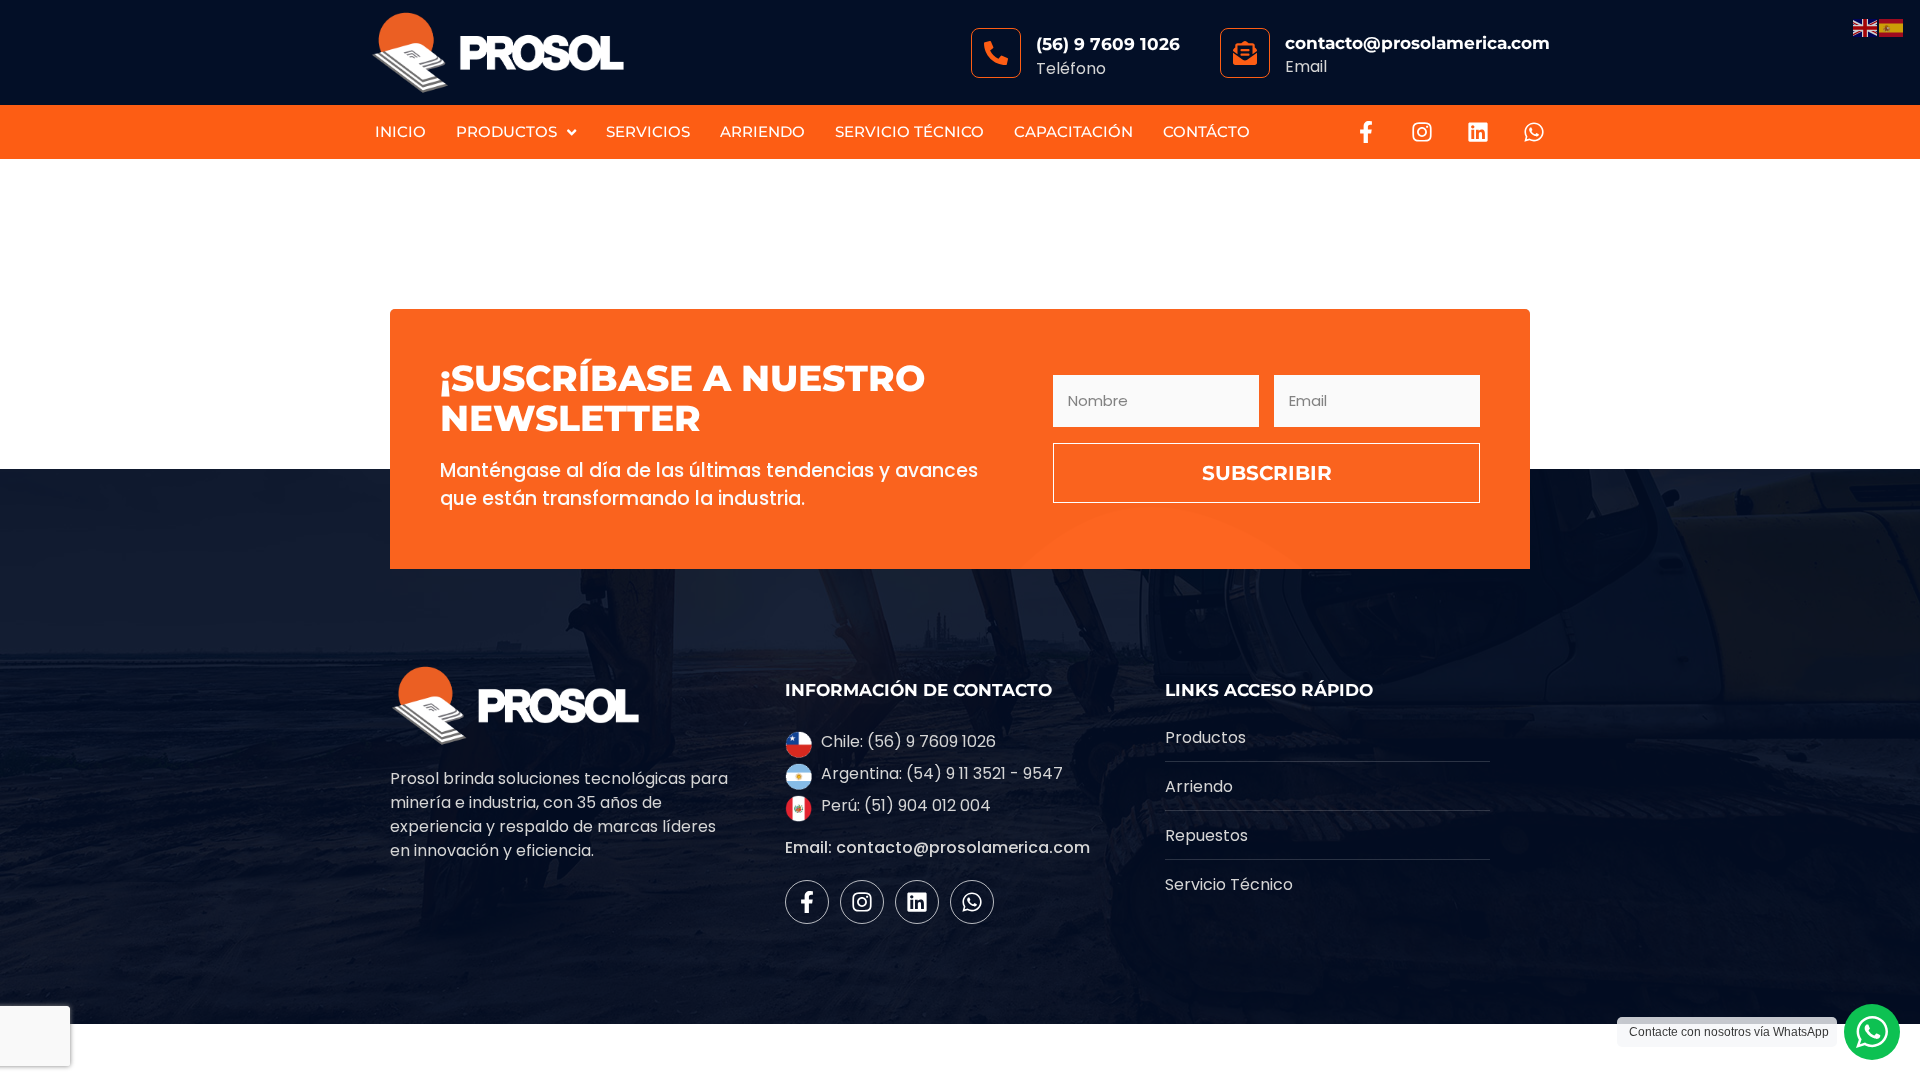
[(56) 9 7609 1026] (996, 53)
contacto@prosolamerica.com (1417, 43)
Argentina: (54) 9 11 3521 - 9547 (942, 773)
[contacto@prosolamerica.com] (1245, 53)
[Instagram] (1422, 132)
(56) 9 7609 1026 (1108, 44)
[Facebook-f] (1366, 132)
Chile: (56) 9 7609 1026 (908, 741)
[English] (1866, 26)
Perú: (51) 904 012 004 (906, 805)
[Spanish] (1892, 26)
